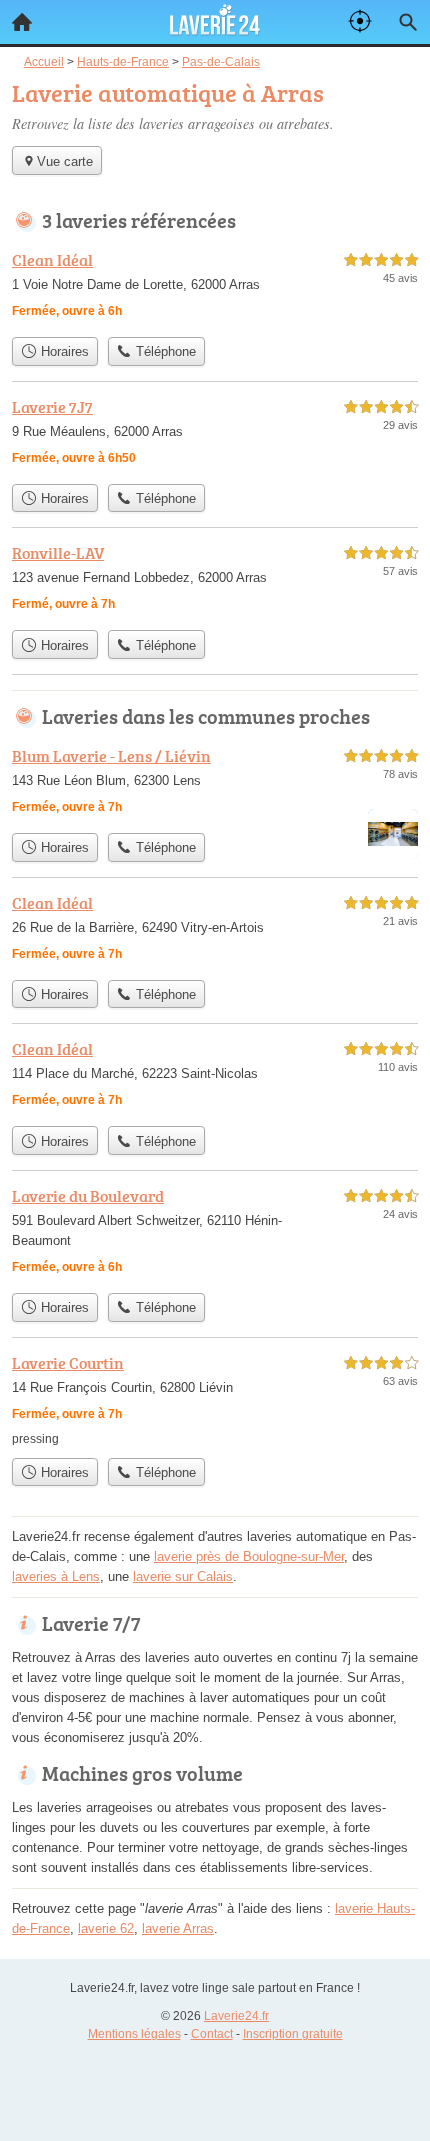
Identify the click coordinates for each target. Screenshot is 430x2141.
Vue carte (65, 161)
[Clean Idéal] (215, 287)
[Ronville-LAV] (215, 580)
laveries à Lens (56, 1576)
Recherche (408, 22)
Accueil (22, 22)
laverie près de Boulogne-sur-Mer (249, 1556)
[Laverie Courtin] (215, 1399)
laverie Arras (178, 1928)
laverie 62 (106, 1928)
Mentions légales (134, 2034)
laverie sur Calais (183, 1576)
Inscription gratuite (293, 2034)
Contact (212, 2034)
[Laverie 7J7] (215, 434)
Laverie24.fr (236, 2016)
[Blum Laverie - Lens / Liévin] (215, 783)
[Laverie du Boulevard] (215, 1233)
